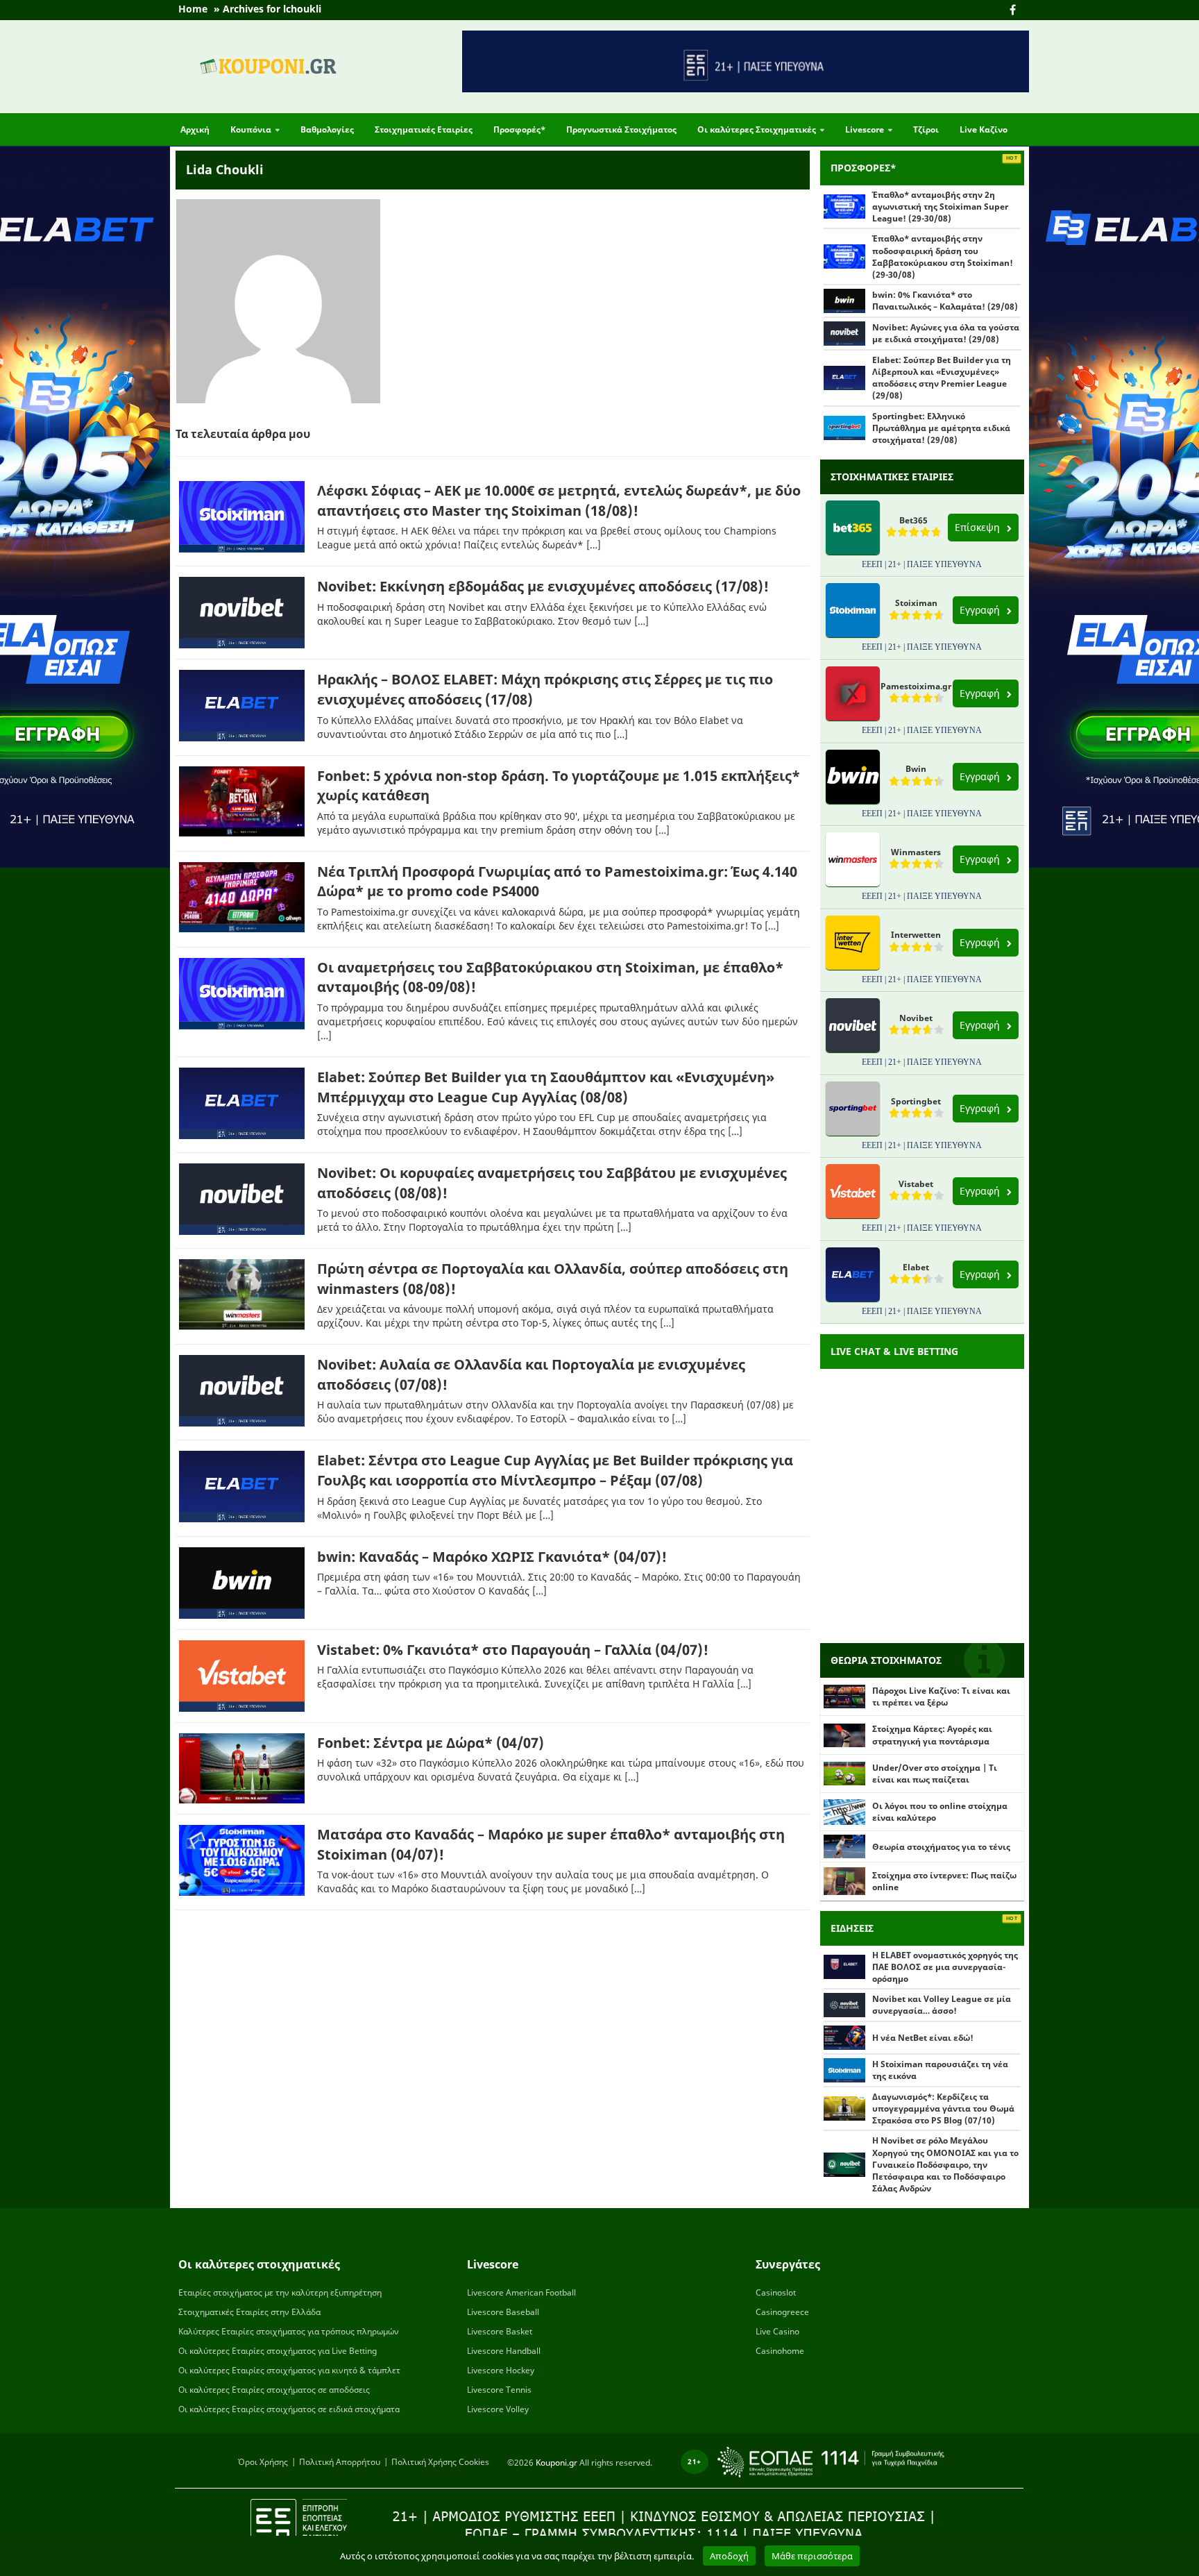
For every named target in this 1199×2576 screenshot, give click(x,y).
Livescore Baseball (503, 2312)
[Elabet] (85, 1288)
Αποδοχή (729, 2556)
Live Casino (777, 2331)
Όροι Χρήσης (263, 2462)
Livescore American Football (521, 2292)
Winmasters (916, 852)
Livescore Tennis (499, 2390)
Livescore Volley (498, 2409)
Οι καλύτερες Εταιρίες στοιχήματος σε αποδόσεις (274, 2390)
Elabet (916, 1267)
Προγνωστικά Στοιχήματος (621, 129)
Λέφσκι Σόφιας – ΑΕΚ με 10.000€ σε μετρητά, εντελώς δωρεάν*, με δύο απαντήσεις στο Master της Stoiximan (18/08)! (559, 500)
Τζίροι (926, 129)
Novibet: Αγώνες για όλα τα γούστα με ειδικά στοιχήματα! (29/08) (946, 333)
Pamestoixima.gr (916, 686)
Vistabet (916, 1184)
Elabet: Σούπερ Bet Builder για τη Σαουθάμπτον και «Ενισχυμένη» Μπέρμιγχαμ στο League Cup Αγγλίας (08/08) (546, 1087)
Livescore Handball (504, 2351)
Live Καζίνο (984, 129)
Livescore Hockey (501, 2370)
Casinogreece (782, 2312)
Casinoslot (776, 2292)
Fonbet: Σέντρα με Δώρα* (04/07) (431, 1743)
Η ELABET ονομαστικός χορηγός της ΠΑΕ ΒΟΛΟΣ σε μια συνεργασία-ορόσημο (945, 1967)
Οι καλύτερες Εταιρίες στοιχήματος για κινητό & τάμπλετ (289, 2370)
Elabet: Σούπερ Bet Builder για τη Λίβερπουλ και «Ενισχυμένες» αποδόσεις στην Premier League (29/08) (942, 378)
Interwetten (916, 935)
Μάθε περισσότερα (812, 2556)
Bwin (916, 769)
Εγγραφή (981, 610)
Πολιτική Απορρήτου (340, 2462)
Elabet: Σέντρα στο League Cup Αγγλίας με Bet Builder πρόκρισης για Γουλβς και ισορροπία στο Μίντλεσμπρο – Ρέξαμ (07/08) (555, 1470)
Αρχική (195, 129)
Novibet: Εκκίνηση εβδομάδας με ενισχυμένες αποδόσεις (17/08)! (543, 586)
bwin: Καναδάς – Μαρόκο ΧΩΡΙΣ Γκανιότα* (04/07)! (492, 1557)
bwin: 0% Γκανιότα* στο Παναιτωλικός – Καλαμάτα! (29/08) (945, 301)
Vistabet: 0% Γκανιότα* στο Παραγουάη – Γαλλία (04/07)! (513, 1650)
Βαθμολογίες (327, 129)
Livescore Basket (500, 2331)
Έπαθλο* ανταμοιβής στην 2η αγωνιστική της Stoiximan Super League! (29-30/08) (940, 207)
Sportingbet (916, 1101)
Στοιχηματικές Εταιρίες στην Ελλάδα (249, 2312)
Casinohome (780, 2351)
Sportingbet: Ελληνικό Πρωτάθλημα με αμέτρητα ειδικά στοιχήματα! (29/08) (941, 428)
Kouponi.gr (556, 2463)
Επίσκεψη (979, 527)
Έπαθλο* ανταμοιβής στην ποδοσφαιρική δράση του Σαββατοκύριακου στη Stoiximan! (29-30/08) (943, 256)
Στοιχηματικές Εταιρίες (424, 129)
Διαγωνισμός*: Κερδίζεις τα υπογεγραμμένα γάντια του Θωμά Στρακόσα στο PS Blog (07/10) (943, 2108)
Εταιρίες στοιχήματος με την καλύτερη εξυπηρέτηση (280, 2292)
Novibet (916, 1018)
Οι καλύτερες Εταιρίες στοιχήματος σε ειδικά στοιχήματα (289, 2409)
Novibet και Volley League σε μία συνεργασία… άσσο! (942, 2005)
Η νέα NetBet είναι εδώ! (923, 2038)
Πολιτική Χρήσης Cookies (440, 2462)
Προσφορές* (519, 129)
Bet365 (913, 520)
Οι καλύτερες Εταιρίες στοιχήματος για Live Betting (278, 2351)
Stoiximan (916, 603)
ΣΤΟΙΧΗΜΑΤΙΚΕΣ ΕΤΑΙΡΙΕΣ (892, 477)
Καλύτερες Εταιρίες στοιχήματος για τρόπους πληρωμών (289, 2331)
